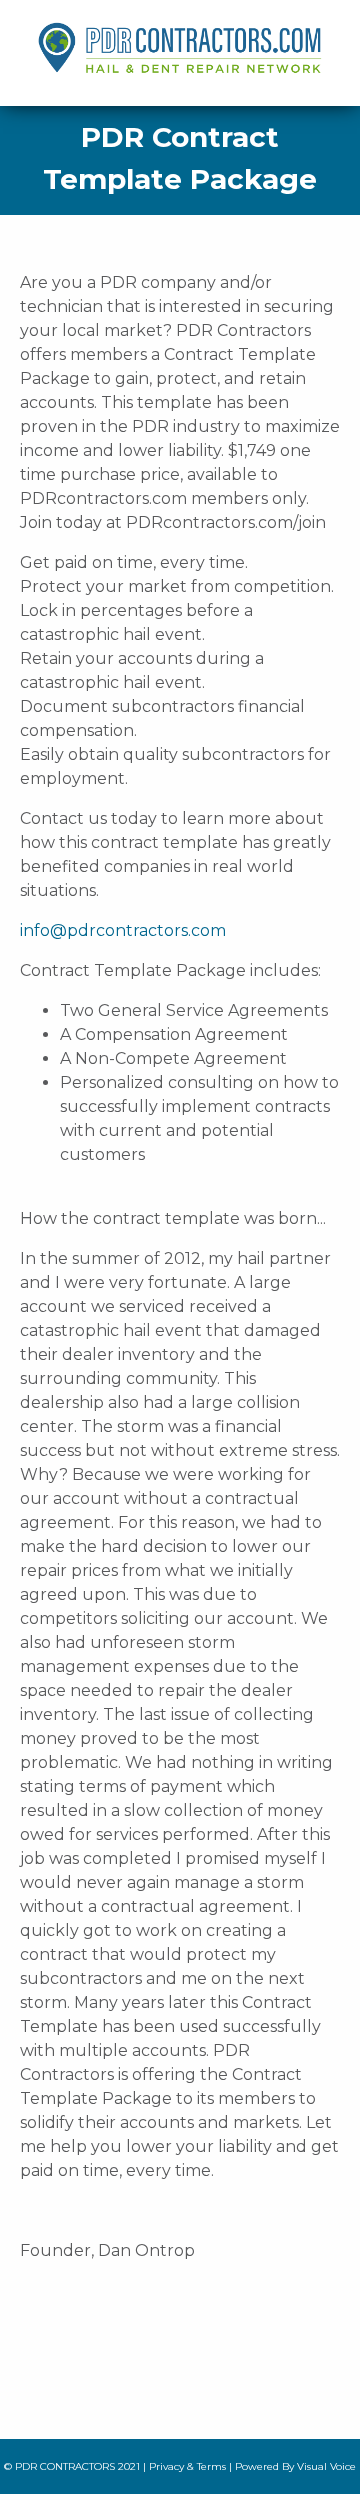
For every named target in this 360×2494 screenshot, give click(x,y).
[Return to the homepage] (165, 41)
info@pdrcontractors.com (123, 930)
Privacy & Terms (187, 2466)
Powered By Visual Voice (295, 2466)
